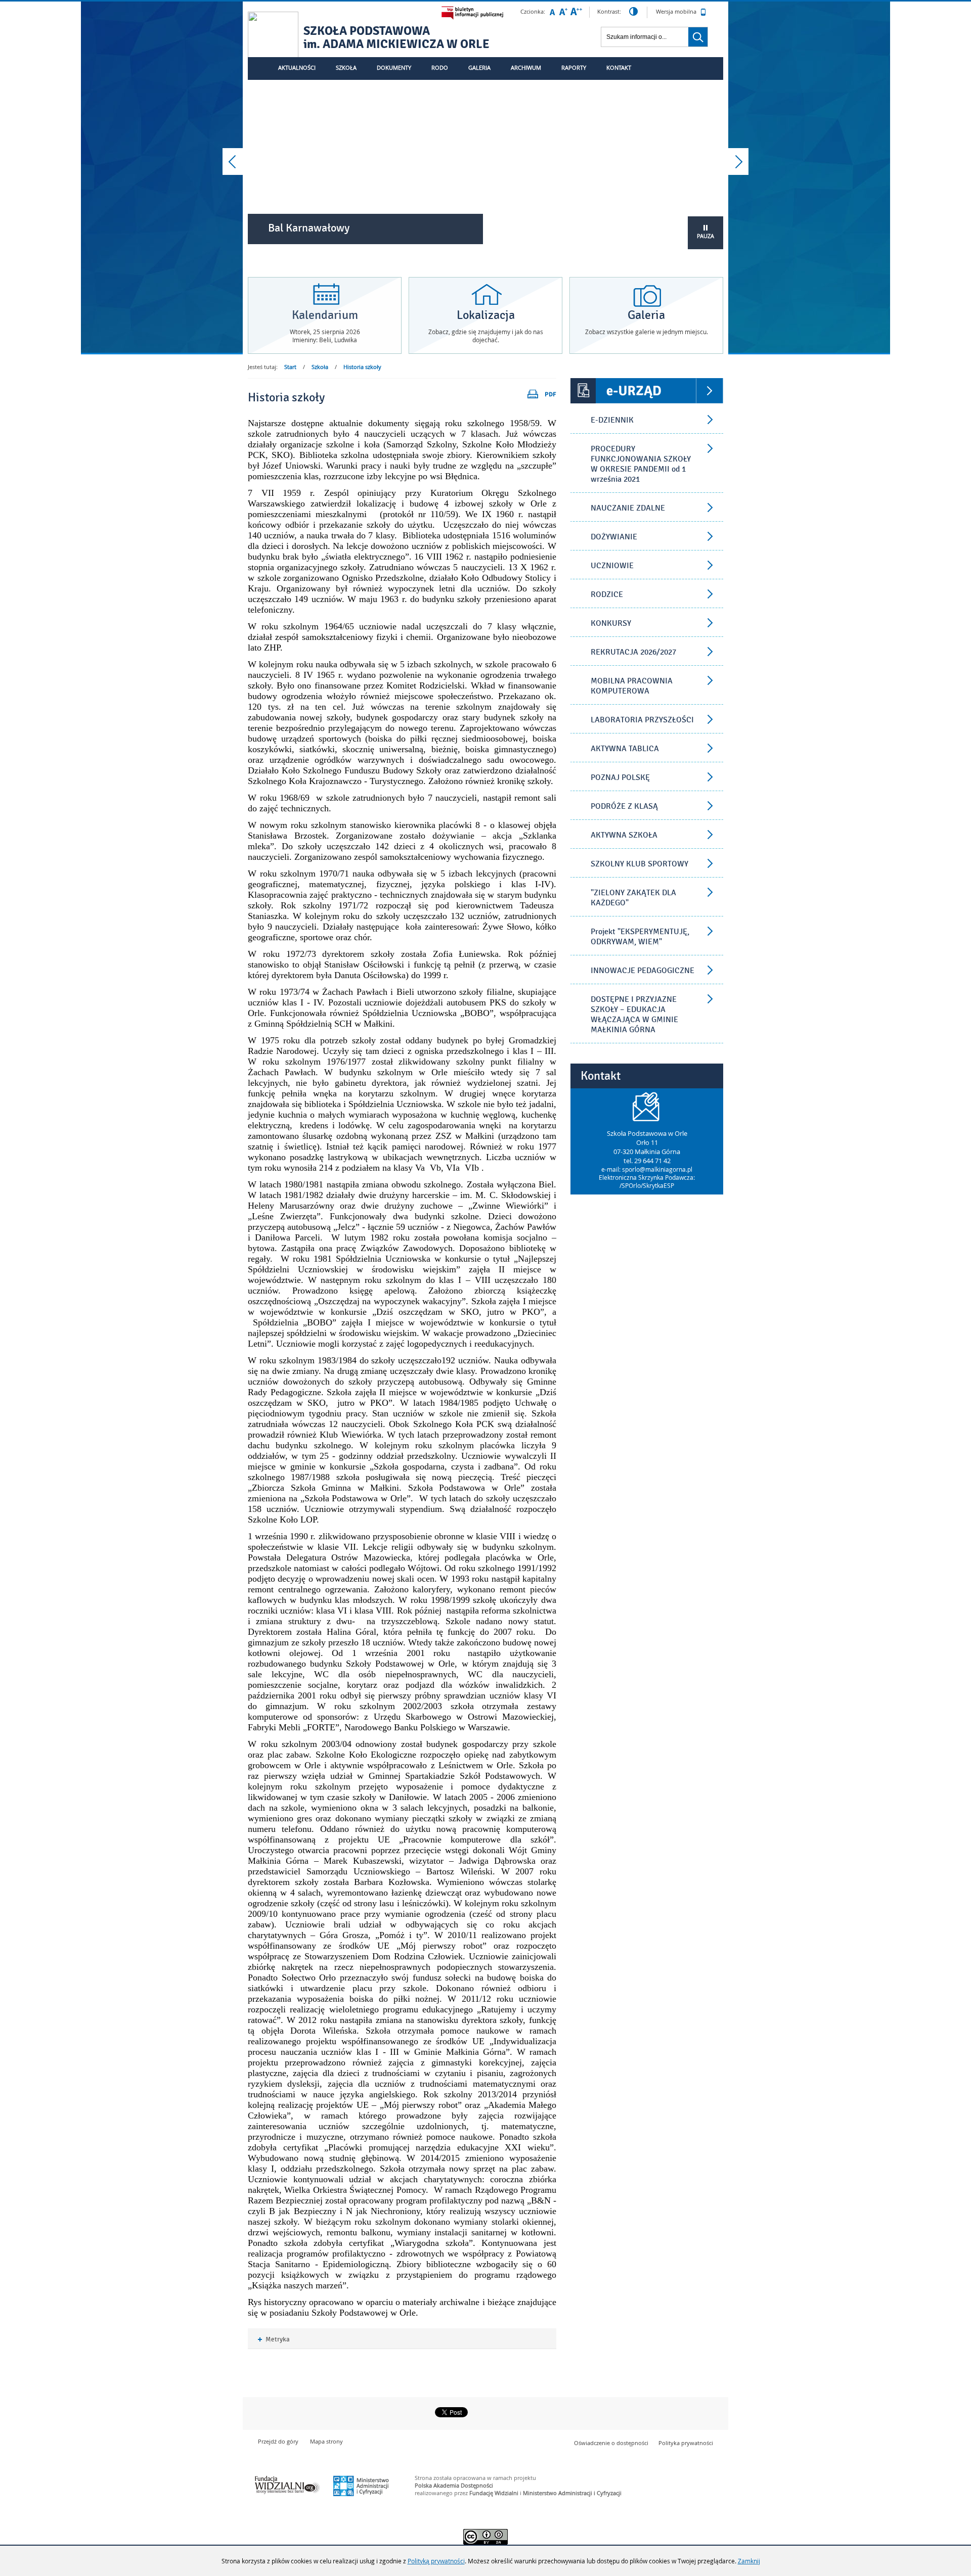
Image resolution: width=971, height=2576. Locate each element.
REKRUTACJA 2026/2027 (633, 652)
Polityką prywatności (436, 2561)
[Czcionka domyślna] (552, 12)
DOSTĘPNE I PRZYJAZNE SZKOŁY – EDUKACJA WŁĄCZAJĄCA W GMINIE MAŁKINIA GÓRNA (634, 1015)
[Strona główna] (273, 38)
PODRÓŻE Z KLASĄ (624, 806)
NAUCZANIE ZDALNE (628, 508)
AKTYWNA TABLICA (625, 749)
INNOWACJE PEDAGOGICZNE (643, 971)
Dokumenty (394, 67)
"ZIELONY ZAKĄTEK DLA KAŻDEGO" (633, 898)
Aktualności (297, 67)
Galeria (479, 67)
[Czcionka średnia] (563, 12)
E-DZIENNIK (612, 420)
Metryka (274, 2340)
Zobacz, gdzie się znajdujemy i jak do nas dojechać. (486, 336)
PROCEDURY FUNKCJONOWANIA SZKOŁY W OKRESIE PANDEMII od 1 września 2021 (641, 464)
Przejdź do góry (278, 2441)
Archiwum (526, 67)
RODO (440, 67)
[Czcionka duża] (576, 12)
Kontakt (619, 67)
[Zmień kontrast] (633, 12)
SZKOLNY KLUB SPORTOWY (639, 864)
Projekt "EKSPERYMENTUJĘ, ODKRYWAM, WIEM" (640, 937)
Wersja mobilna (677, 11)
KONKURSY (611, 623)
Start (290, 367)
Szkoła (346, 67)
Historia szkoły (362, 367)
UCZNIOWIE (612, 566)
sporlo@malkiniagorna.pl (657, 1169)
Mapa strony (326, 2441)
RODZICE (607, 594)
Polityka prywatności (686, 2443)
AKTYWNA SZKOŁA (624, 835)
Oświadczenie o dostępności (611, 2443)
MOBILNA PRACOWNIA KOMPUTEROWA (632, 686)
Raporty (574, 67)
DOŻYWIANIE (614, 537)
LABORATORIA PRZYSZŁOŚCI (642, 720)
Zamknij (749, 2561)
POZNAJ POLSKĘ (620, 777)
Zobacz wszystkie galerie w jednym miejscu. (647, 332)
